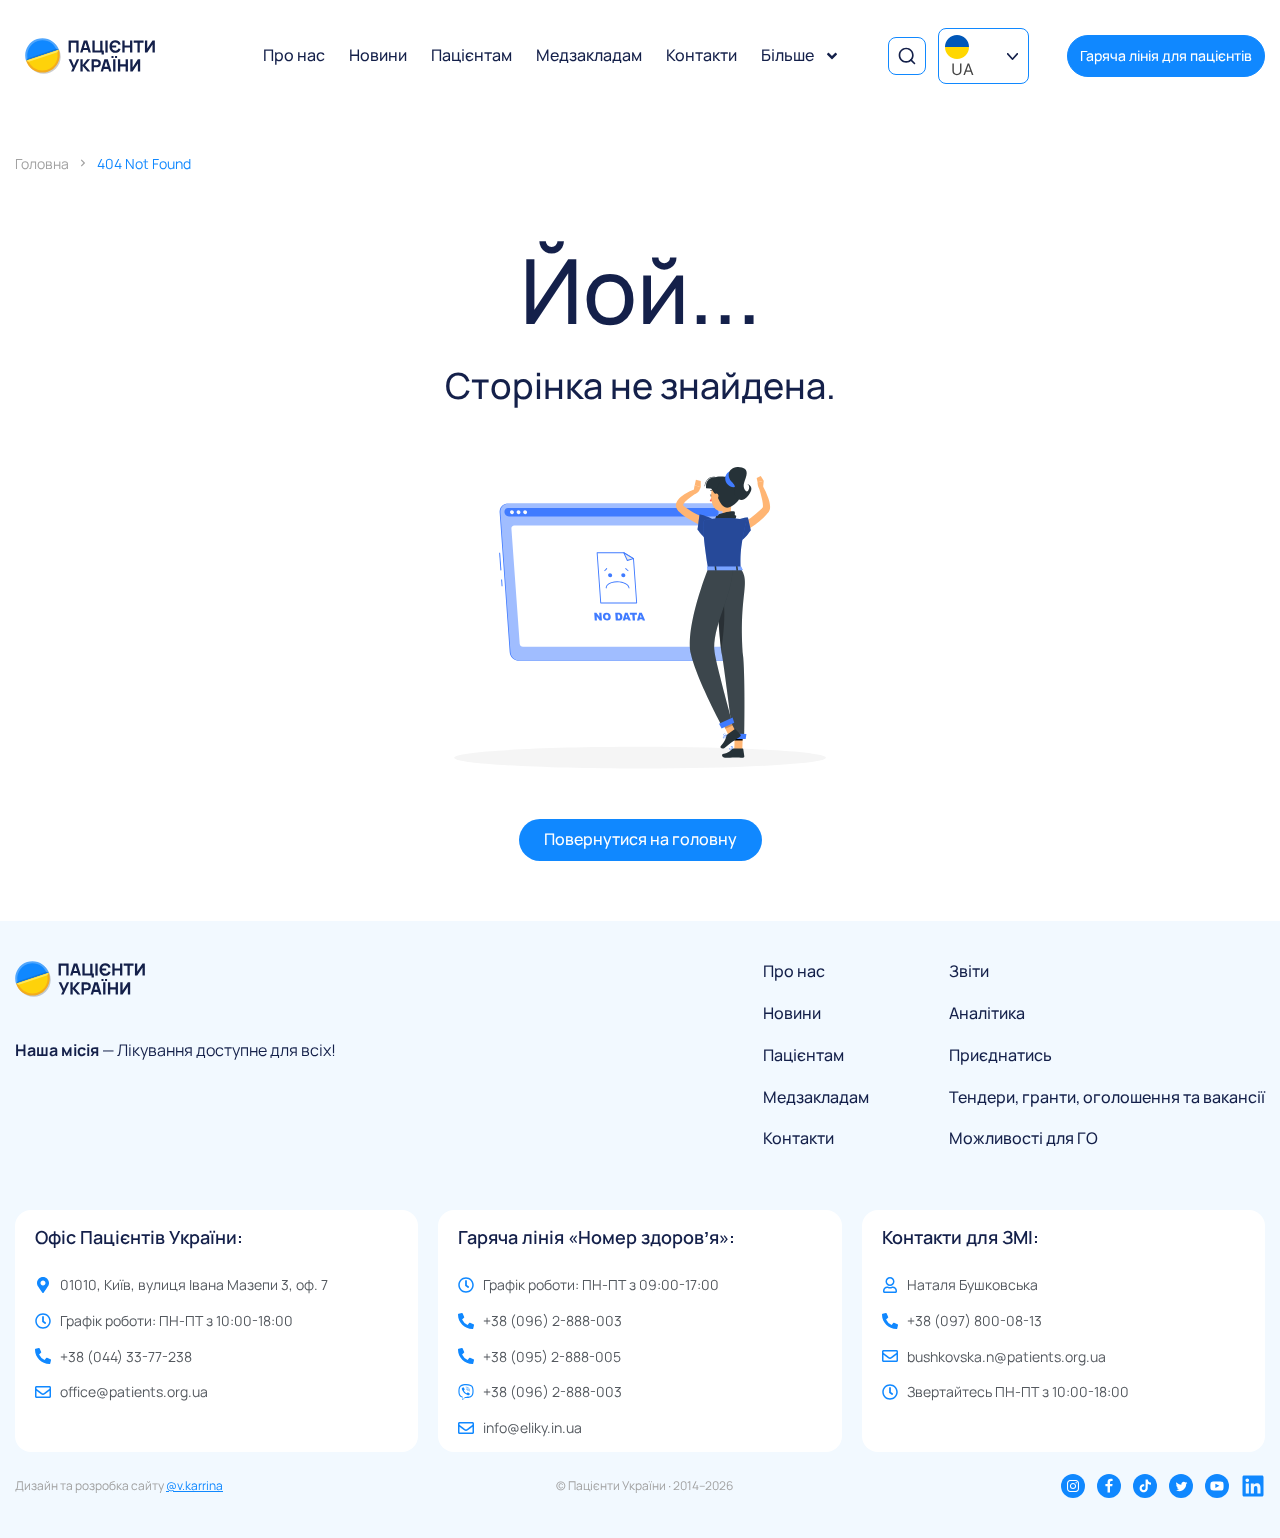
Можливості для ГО (1023, 1138)
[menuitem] (983, 56)
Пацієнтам (471, 55)
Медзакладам (589, 55)
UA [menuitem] (962, 69)
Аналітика (987, 1013)
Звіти (969, 971)
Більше (787, 55)
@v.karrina (194, 1485)
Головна (42, 163)
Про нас (294, 55)
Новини (378, 55)
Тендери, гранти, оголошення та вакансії (1107, 1097)
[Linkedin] (1253, 1486)
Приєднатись (1000, 1055)
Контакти (701, 55)
